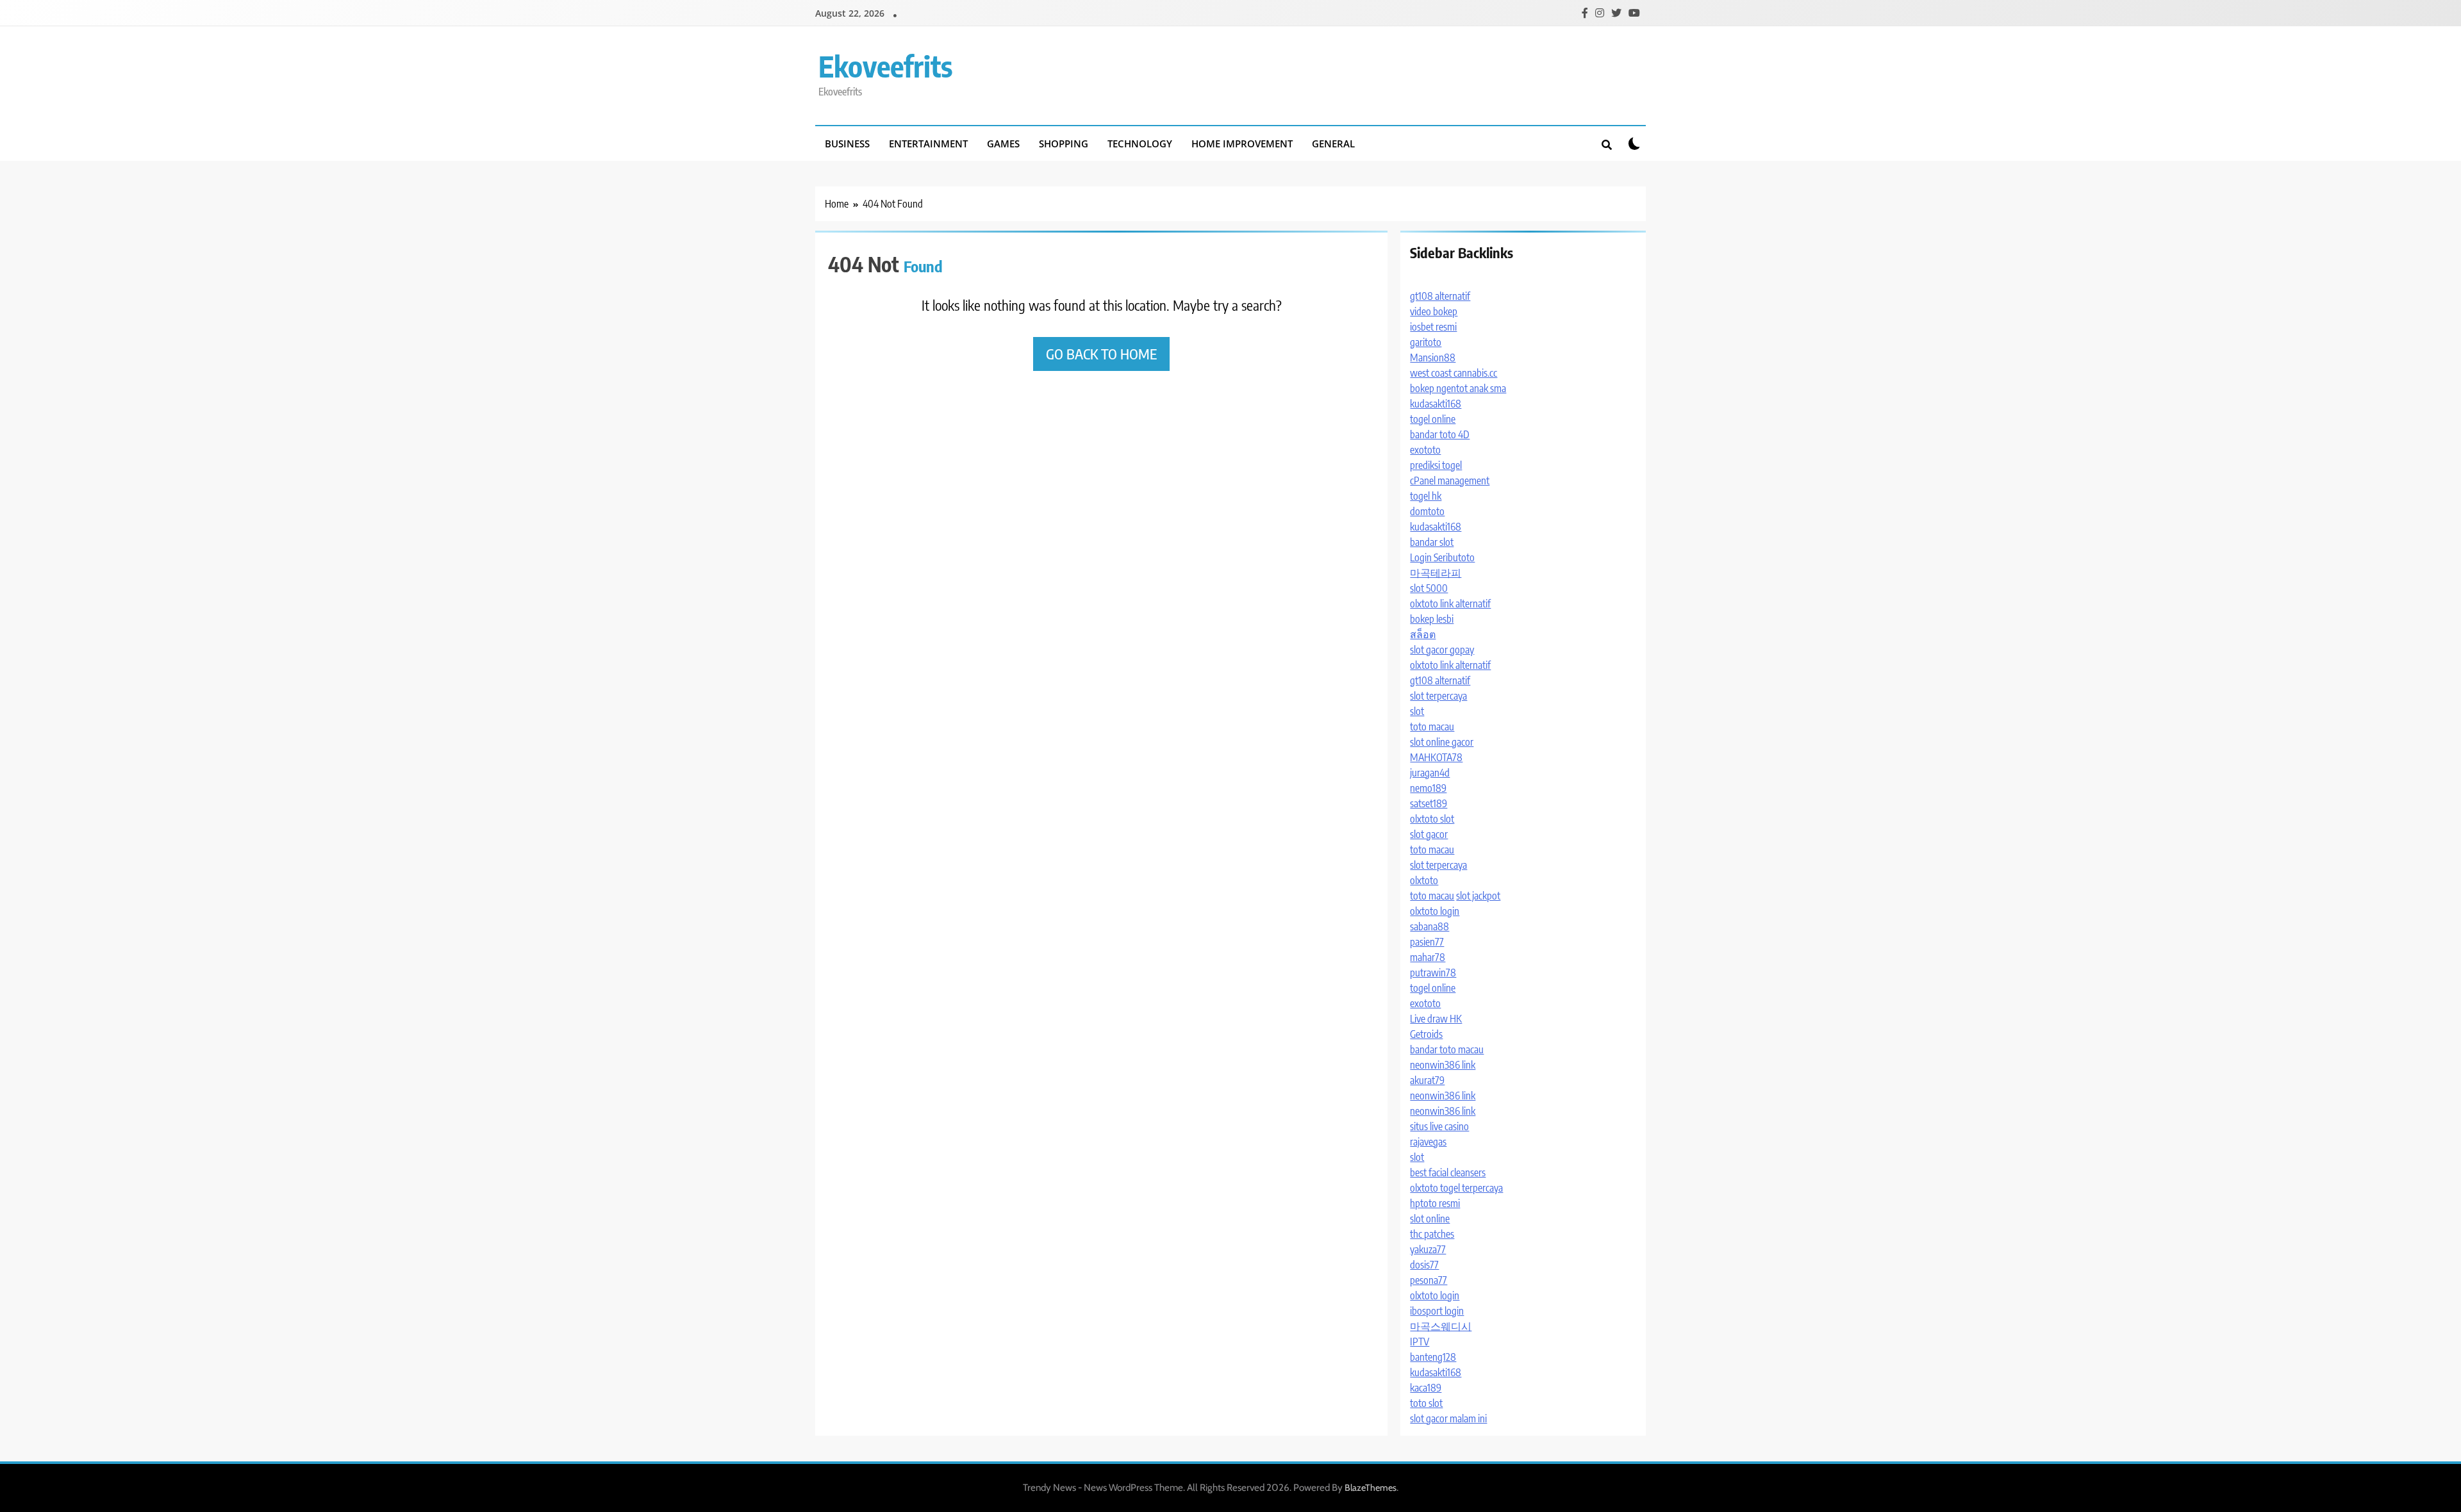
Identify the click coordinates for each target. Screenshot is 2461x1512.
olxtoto (1424, 880)
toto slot (1426, 1403)
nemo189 (1428, 788)
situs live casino (1439, 1126)
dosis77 (1424, 1265)
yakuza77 (1428, 1249)
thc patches (1432, 1234)
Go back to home (1101, 354)
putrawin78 (1433, 973)
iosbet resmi (1433, 327)
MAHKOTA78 (1436, 757)
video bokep (1434, 311)
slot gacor (1429, 834)
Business (847, 144)
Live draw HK (1436, 1019)
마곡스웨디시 (1441, 1326)
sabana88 (1429, 926)
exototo (1425, 450)
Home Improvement (1242, 144)
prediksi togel (1436, 465)
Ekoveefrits (885, 66)
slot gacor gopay (1442, 650)
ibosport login (1437, 1311)
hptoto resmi (1435, 1203)
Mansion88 (1433, 357)
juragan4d (1430, 773)
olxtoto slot (1432, 819)
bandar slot (1432, 542)
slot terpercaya (1438, 696)
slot (1417, 711)
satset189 (1429, 803)
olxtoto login (1435, 911)
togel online (1433, 419)
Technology (1140, 144)
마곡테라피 (1436, 573)
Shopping (1064, 144)
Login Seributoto (1442, 557)
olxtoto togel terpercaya (1456, 1188)
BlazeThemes (1371, 1488)
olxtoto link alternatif (1450, 604)
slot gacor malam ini (1448, 1418)
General (1333, 144)
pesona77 (1429, 1280)
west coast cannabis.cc (1454, 373)
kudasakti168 (1436, 404)
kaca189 (1426, 1388)
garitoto (1426, 342)
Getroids (1426, 1034)
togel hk (1426, 496)
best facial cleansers (1448, 1172)
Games (1003, 144)
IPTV (1420, 1342)
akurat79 (1427, 1080)
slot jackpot (1478, 896)
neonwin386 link (1443, 1065)
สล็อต (1423, 634)
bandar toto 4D (1440, 434)
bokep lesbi (1432, 619)
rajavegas (1428, 1142)
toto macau (1432, 727)
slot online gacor (1442, 742)
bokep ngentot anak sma (1458, 388)
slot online (1430, 1219)
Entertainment (928, 144)
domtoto (1427, 511)
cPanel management (1450, 481)
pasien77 (1427, 942)
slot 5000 (1429, 588)
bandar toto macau (1447, 1049)
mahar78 (1428, 957)
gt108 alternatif (1440, 296)
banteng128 (1433, 1357)
